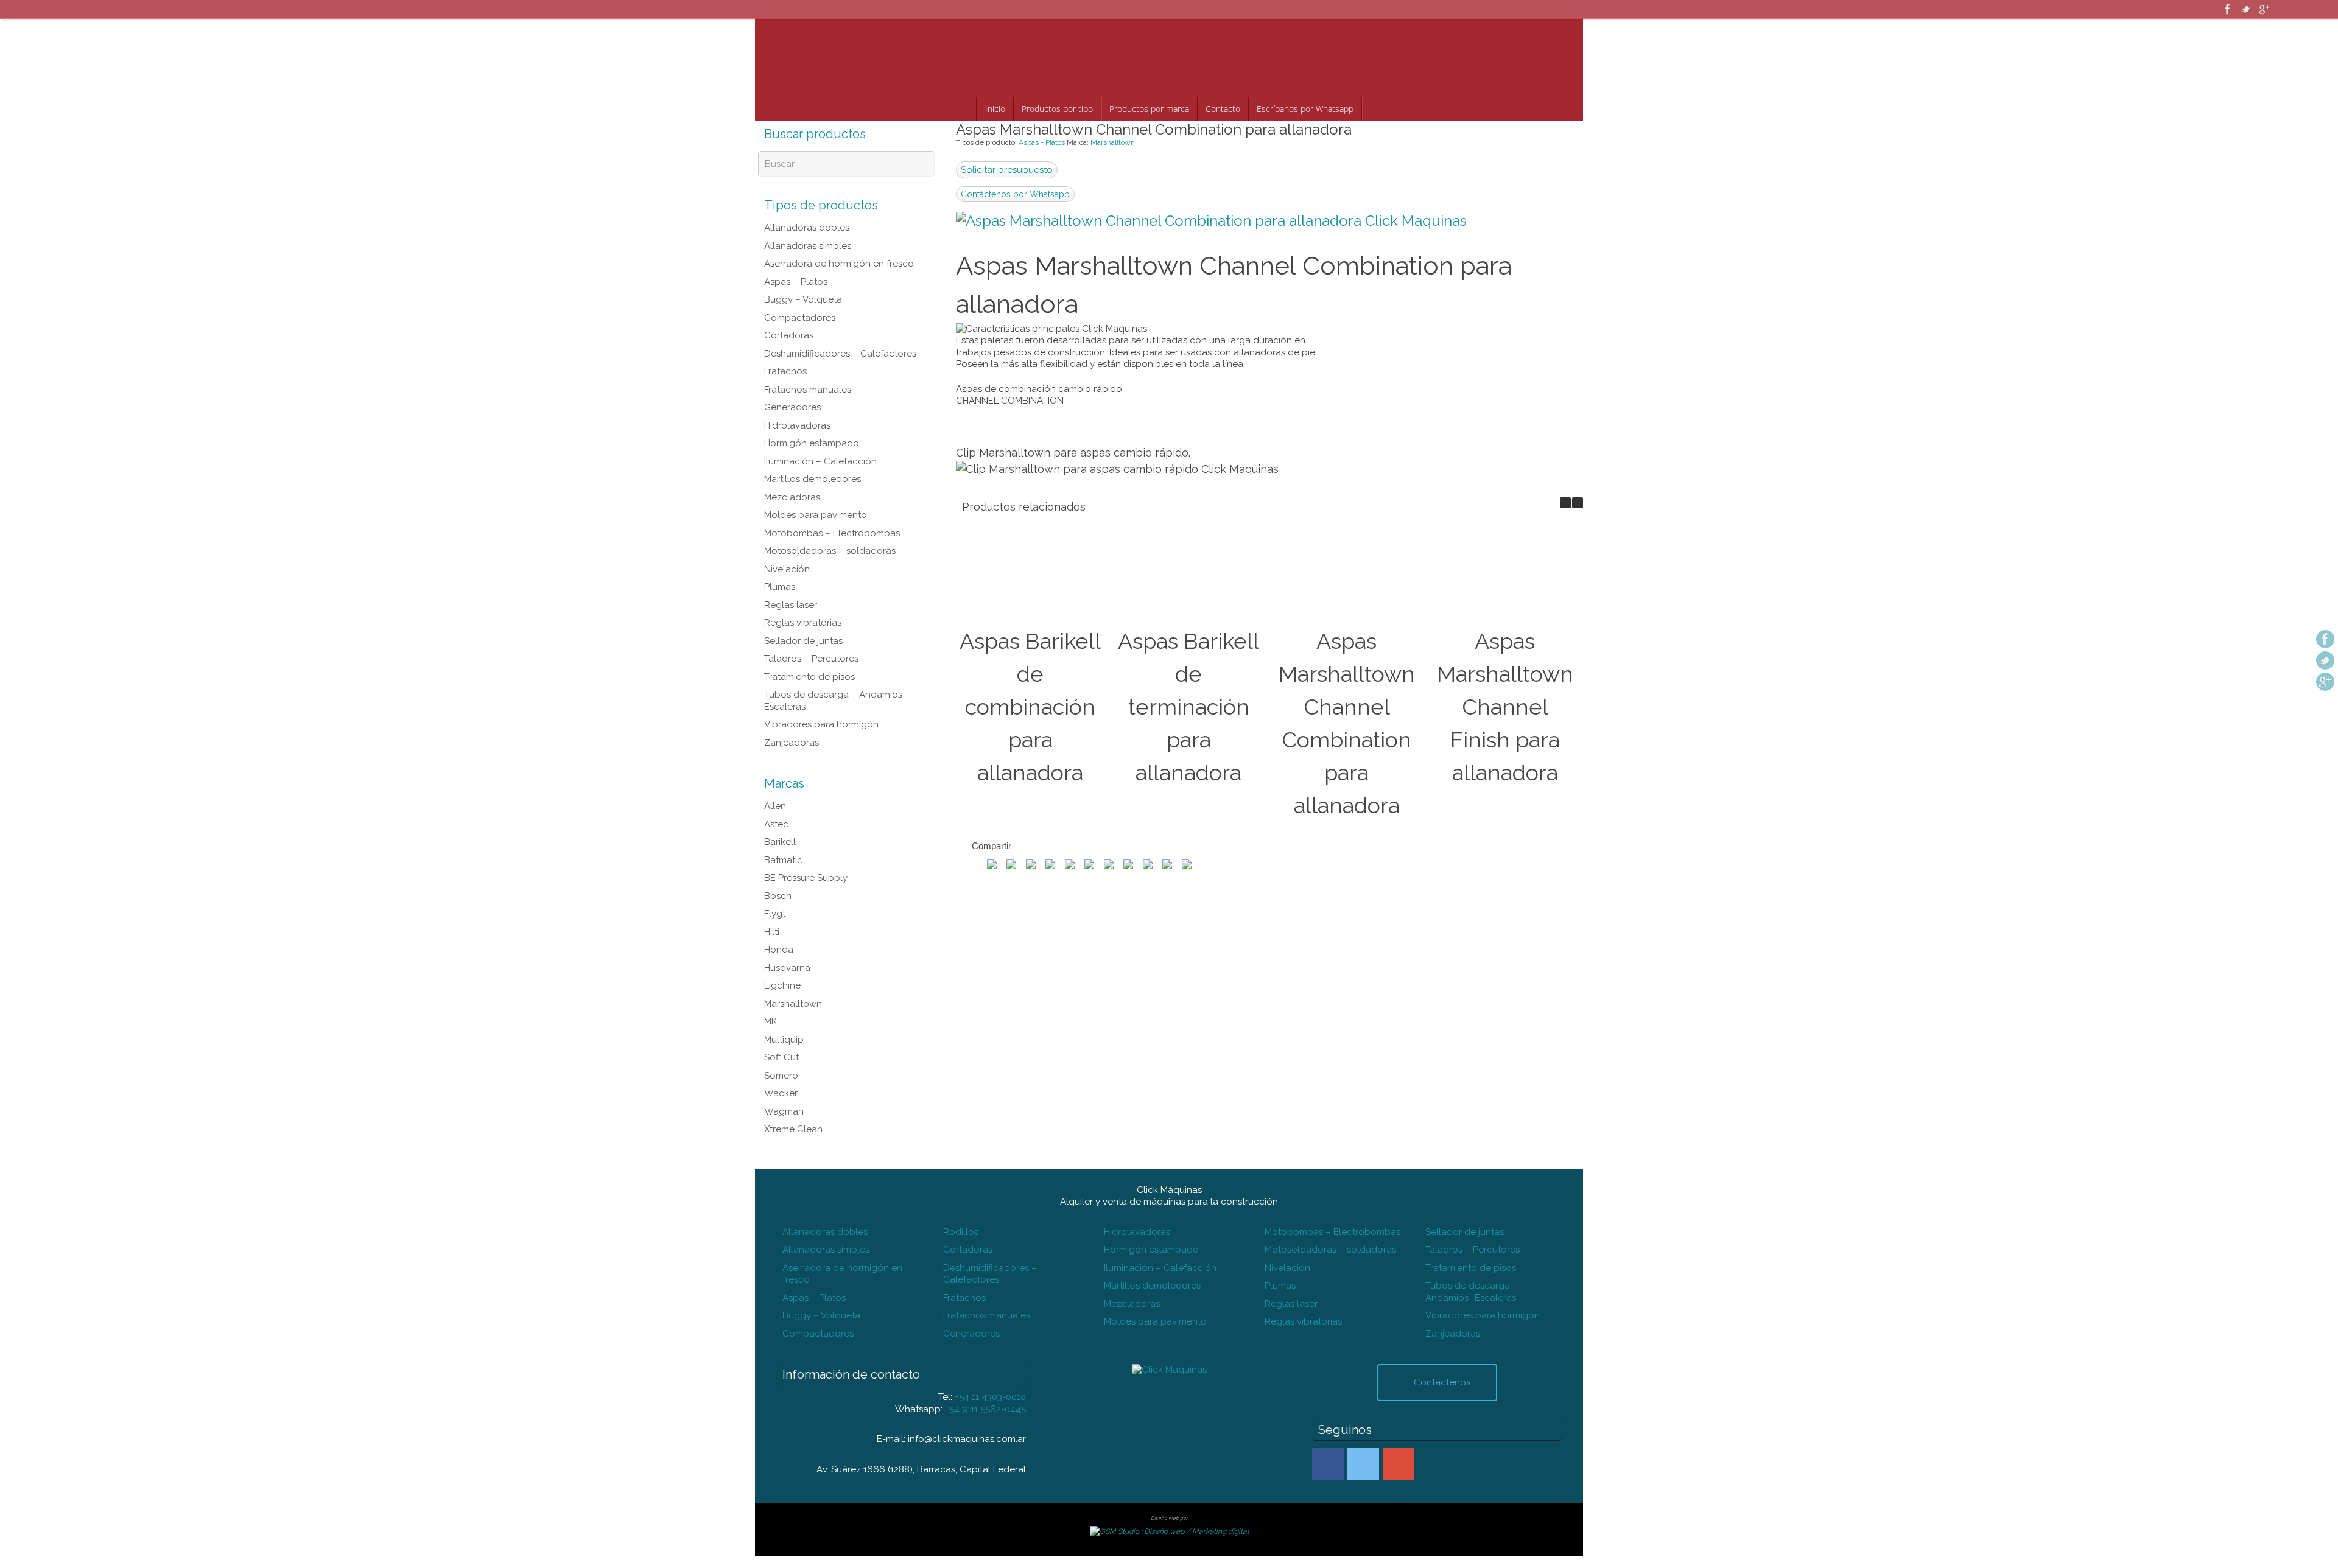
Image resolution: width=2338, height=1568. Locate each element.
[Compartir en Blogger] (1167, 865)
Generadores (792, 407)
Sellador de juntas (803, 641)
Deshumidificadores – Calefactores (840, 354)
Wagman (784, 1111)
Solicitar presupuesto (1007, 170)
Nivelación (787, 569)
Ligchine (782, 985)
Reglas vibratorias (803, 623)
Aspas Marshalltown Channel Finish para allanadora (1505, 707)
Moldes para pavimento (816, 515)
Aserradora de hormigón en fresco (839, 264)
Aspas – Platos (796, 282)
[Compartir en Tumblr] (1128, 865)
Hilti (772, 932)
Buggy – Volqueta (803, 299)
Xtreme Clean (793, 1129)
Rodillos (961, 1232)
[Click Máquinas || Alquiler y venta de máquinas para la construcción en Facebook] (1328, 1464)
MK (771, 1021)
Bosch (778, 896)
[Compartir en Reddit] (1070, 865)
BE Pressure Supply (806, 878)
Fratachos (785, 371)
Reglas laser (791, 605)
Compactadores (800, 318)
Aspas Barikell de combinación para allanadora (1030, 707)
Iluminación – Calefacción (820, 461)
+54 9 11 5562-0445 (985, 1409)
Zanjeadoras (792, 743)
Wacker (781, 1093)
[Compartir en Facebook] (992, 865)
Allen (775, 806)
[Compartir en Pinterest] (1031, 865)
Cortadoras (789, 335)
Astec (776, 824)
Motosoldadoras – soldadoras (830, 551)
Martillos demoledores (813, 479)
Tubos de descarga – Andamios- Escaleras (1472, 1292)
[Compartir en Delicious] (1187, 865)
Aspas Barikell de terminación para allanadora (1188, 707)
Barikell (780, 842)
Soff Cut (781, 1057)
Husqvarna (787, 968)
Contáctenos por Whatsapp (1015, 194)
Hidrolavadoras (797, 425)
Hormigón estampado (812, 443)
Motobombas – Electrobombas (832, 533)
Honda (779, 950)
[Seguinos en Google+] (2264, 9)
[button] (1578, 503)
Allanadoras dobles (807, 228)
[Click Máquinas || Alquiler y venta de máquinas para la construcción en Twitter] (1363, 1464)
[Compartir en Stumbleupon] (1089, 865)
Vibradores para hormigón (821, 724)
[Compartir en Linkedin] (1148, 865)
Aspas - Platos (1042, 142)
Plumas (780, 587)
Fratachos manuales (808, 390)
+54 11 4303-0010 (990, 1397)
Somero (781, 1076)
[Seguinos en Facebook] (2228, 9)
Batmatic (783, 860)
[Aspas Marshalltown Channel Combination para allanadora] (1211, 221)
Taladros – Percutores (811, 659)
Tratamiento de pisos (809, 677)
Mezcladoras (792, 497)
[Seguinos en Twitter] (2246, 9)
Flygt (775, 914)
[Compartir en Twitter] (1011, 865)
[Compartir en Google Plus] (1050, 865)
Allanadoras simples (808, 246)
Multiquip (784, 1040)
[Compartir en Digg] (1109, 865)
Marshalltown (1113, 142)
